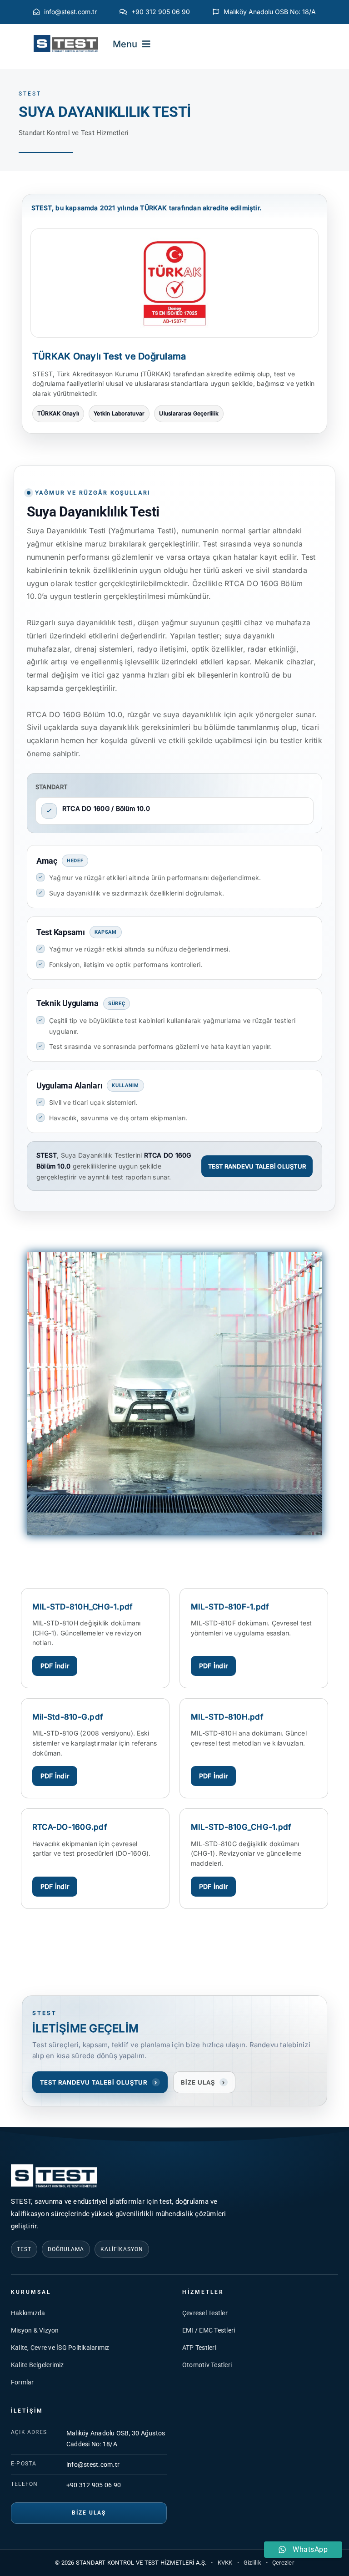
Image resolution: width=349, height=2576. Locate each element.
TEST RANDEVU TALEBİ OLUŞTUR (257, 1166)
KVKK (225, 2563)
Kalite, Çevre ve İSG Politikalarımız (60, 2348)
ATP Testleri (199, 2348)
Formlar (22, 2382)
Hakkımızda (28, 2313)
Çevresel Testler (205, 2313)
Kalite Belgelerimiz (37, 2365)
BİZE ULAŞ (203, 2082)
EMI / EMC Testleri (209, 2330)
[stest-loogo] (66, 38)
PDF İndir (55, 1666)
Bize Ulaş (89, 2513)
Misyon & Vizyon (35, 2330)
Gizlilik (252, 2563)
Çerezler (283, 2563)
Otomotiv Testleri (207, 2365)
